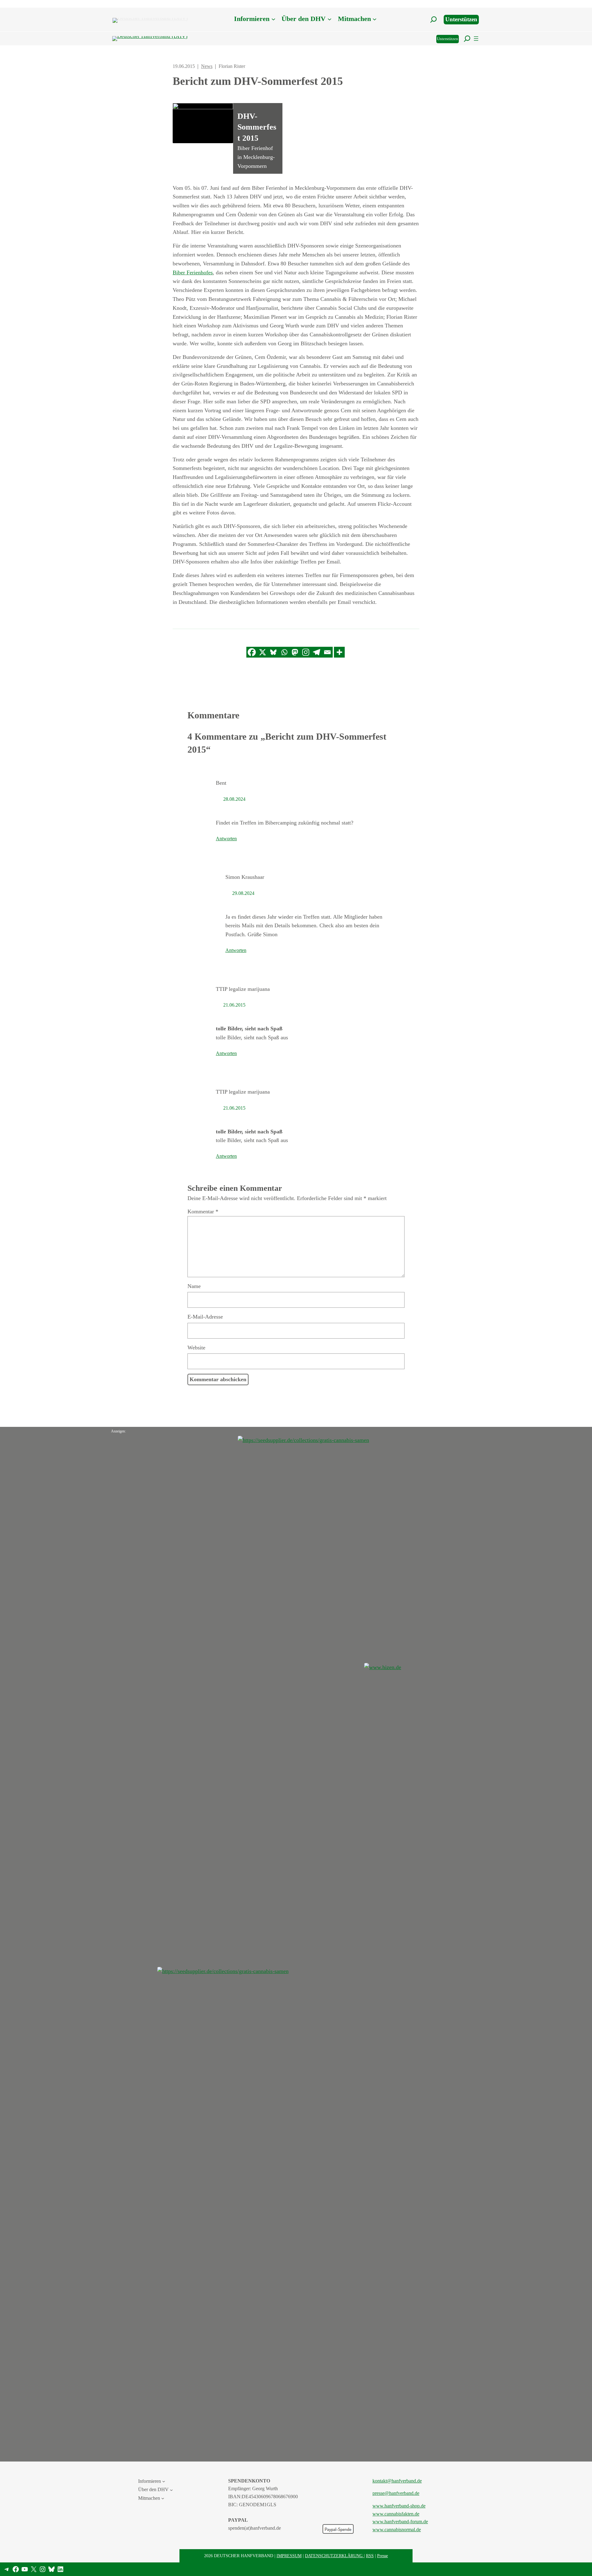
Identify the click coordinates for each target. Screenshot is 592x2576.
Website (196, 1348)
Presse (382, 2556)
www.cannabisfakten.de (396, 2514)
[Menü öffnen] (476, 39)
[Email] (327, 652)
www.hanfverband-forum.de (400, 2522)
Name (194, 1286)
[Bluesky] (273, 652)
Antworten (226, 839)
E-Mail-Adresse (205, 1317)
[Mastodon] (295, 652)
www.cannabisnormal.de (397, 2530)
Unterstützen (461, 19)
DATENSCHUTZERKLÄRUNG (334, 2556)
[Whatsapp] (284, 652)
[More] (339, 652)
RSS (370, 2556)
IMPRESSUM (289, 2556)
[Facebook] (252, 652)
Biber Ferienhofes (193, 272)
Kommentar (203, 1211)
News (207, 66)
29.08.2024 (243, 893)
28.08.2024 (234, 799)
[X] (263, 652)
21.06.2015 (234, 1005)
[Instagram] (306, 652)
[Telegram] (317, 652)
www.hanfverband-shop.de (399, 2506)
